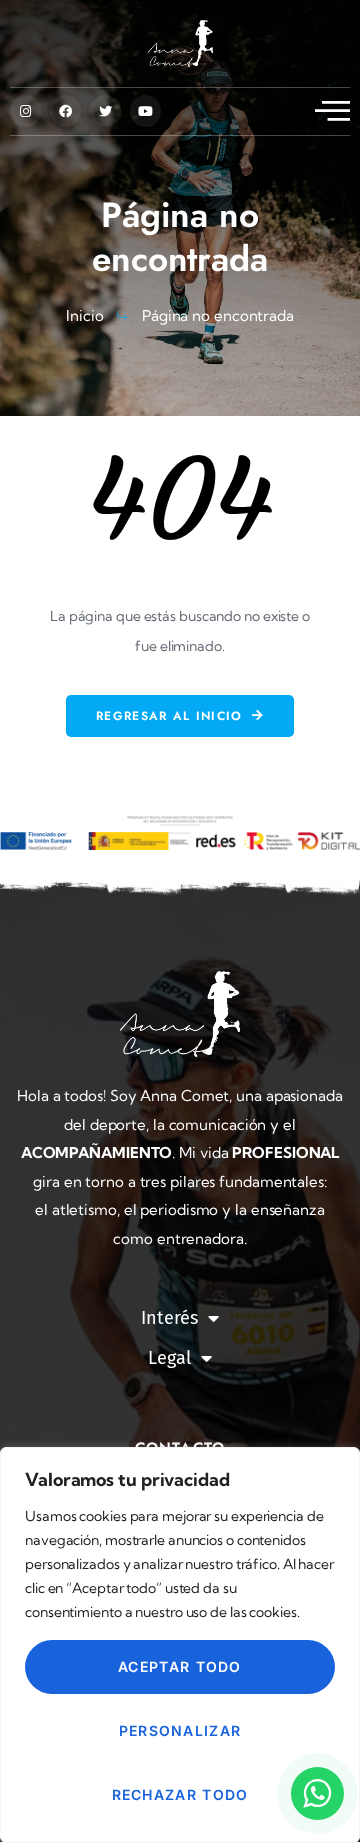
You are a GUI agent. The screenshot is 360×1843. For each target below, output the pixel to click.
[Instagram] (25, 110)
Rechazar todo (180, 1794)
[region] (180, 1645)
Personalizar (180, 1730)
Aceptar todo (180, 1666)
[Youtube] (145, 110)
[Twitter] (105, 110)
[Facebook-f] (65, 110)
